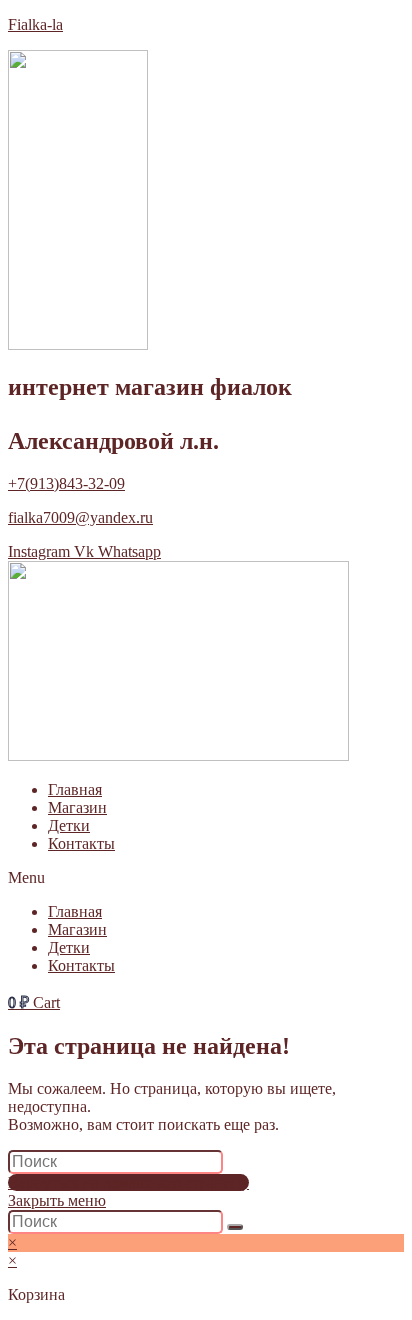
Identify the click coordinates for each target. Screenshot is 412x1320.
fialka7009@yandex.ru (80, 517)
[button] (206, 878)
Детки (69, 825)
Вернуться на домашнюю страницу (128, 1182)
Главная (75, 789)
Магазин (77, 807)
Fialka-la (35, 24)
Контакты (81, 843)
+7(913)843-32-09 (66, 483)
